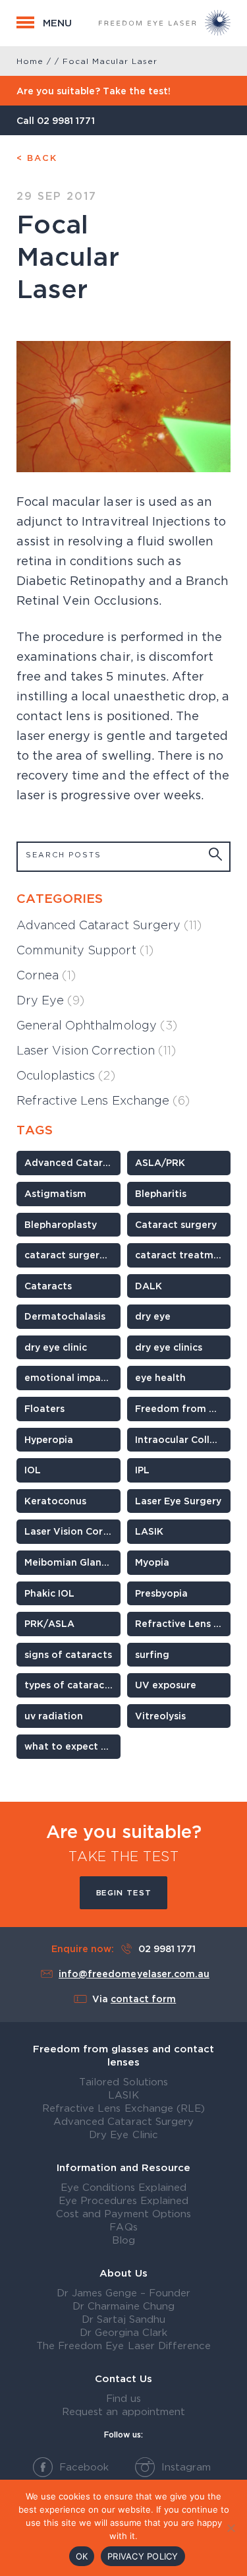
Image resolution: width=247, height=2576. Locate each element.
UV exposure (166, 1685)
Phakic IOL (49, 1593)
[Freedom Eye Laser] (165, 23)
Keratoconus (55, 1501)
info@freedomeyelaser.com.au (134, 1974)
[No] (231, 2528)
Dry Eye (50, 1000)
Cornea (46, 975)
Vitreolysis (160, 1716)
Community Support (85, 950)
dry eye (153, 1316)
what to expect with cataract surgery (72, 1746)
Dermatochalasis (65, 1316)
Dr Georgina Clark (124, 2332)
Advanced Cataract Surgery (109, 925)
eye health (160, 1377)
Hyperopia (49, 1439)
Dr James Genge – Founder (124, 2292)
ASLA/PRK (160, 1162)
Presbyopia (161, 1593)
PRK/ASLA (49, 1623)
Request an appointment (123, 2411)
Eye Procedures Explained (124, 2200)
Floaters (44, 1408)
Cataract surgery (176, 1224)
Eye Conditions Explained (123, 2187)
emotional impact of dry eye (72, 1377)
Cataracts (48, 1286)
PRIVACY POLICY (143, 2556)
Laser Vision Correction (96, 1050)
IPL (142, 1470)
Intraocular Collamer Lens (183, 1439)
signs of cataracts (68, 1654)
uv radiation (54, 1716)
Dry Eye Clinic (123, 2134)
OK (82, 2556)
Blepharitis (161, 1193)
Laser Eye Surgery (178, 1501)
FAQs (123, 2226)
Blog (123, 2240)
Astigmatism (55, 1193)
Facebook (82, 2467)
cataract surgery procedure (72, 1255)
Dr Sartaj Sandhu (123, 2319)
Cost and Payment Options (123, 2213)
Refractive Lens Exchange (103, 1100)
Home (30, 61)
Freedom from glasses (183, 1408)
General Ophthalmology (97, 1025)
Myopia (152, 1562)
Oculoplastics (66, 1075)
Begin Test (124, 1892)
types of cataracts (69, 1685)
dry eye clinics (169, 1347)
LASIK (149, 1531)
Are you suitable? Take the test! (94, 91)
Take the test (124, 1856)
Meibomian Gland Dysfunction (72, 1562)
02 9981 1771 (66, 120)
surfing (152, 1654)
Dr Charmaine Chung (123, 2306)
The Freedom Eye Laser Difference (123, 2345)
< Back (37, 158)
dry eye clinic (56, 1347)
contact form (143, 1999)
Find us (123, 2398)
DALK (149, 1286)
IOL (33, 1470)
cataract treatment (183, 1255)
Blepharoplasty (61, 1224)
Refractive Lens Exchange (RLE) (123, 2108)
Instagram (184, 2467)
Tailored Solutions (123, 2081)
